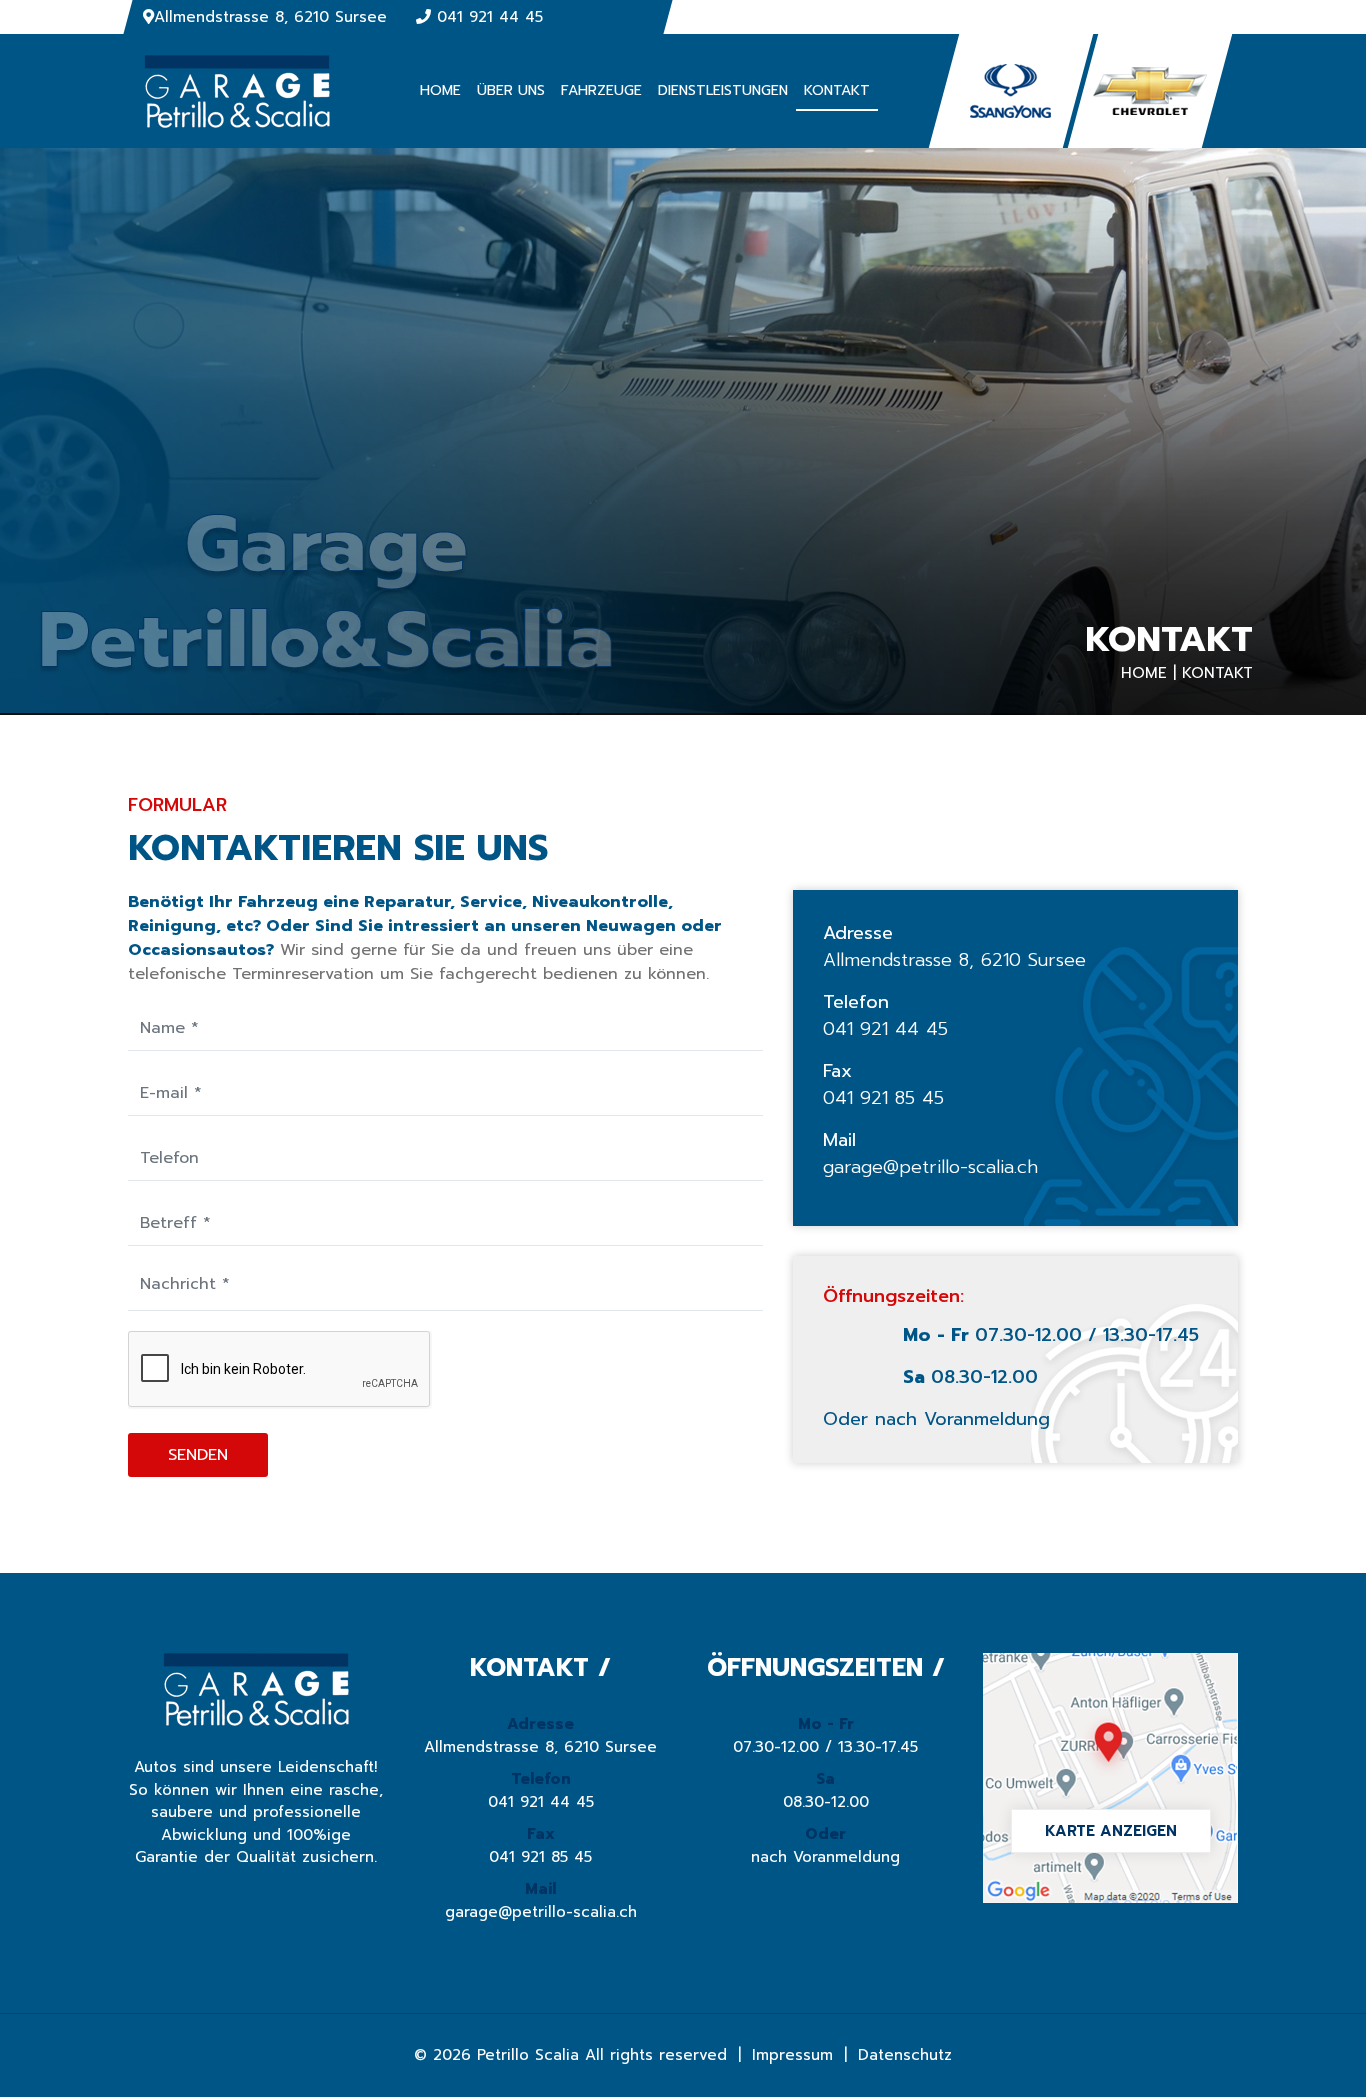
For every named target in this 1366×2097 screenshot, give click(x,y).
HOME (440, 90)
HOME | (1148, 673)
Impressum (792, 2055)
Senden (198, 1455)
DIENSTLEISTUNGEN (723, 90)
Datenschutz (905, 2055)
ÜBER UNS (511, 90)
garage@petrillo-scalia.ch (930, 1167)
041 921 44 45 (490, 17)
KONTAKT (837, 90)
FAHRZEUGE (601, 90)
